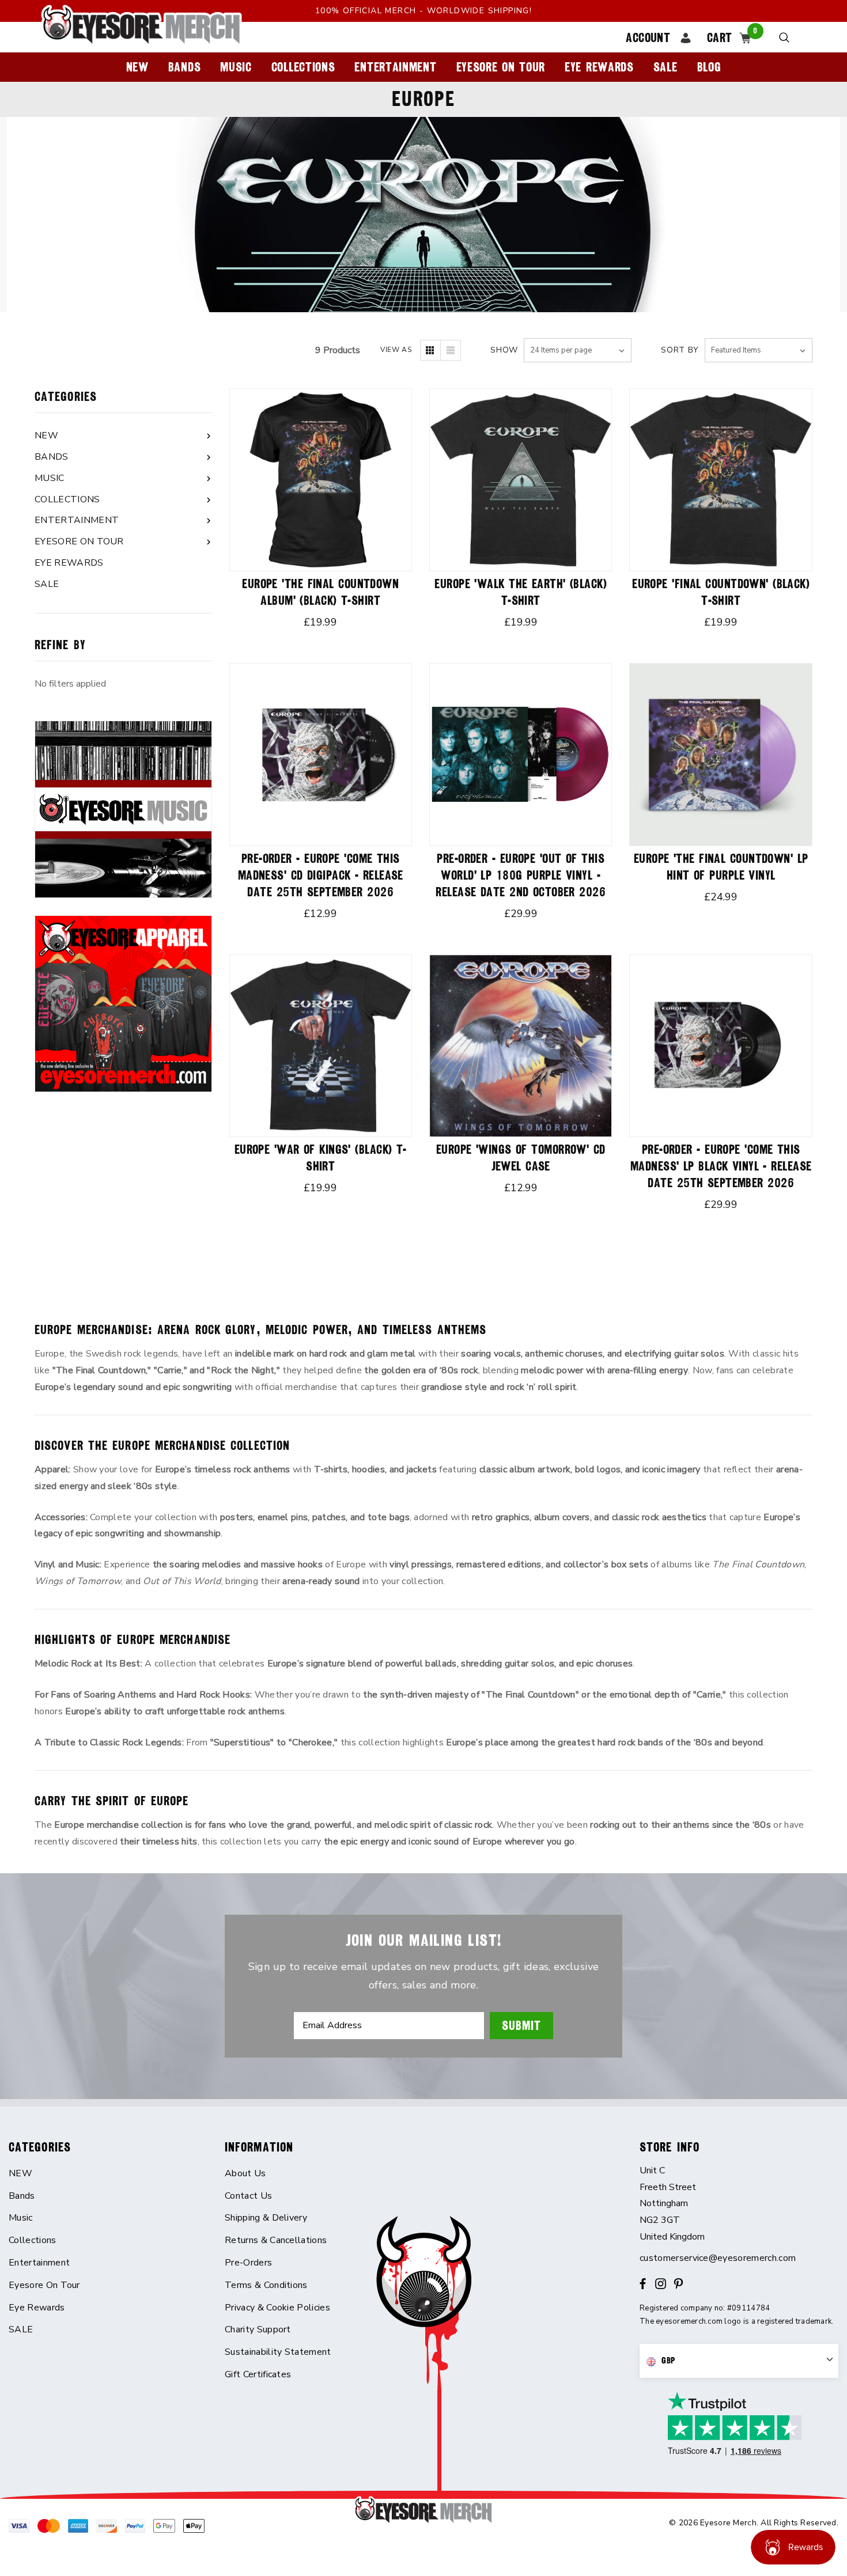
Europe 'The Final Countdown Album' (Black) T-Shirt (320, 592)
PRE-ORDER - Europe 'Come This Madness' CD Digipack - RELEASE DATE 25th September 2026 (321, 875)
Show (504, 350)
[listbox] (759, 350)
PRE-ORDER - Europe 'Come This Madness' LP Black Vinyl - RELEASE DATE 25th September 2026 (721, 1166)
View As (396, 350)
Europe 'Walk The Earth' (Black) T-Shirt (521, 592)
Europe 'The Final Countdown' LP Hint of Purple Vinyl (721, 867)
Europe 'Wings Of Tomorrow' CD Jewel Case (521, 1158)
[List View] (451, 350)
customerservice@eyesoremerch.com (718, 2258)
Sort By (680, 350)
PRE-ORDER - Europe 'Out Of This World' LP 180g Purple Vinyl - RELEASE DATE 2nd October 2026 (521, 875)
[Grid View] (430, 350)
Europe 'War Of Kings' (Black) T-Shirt (321, 1158)
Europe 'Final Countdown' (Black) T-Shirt (721, 592)
